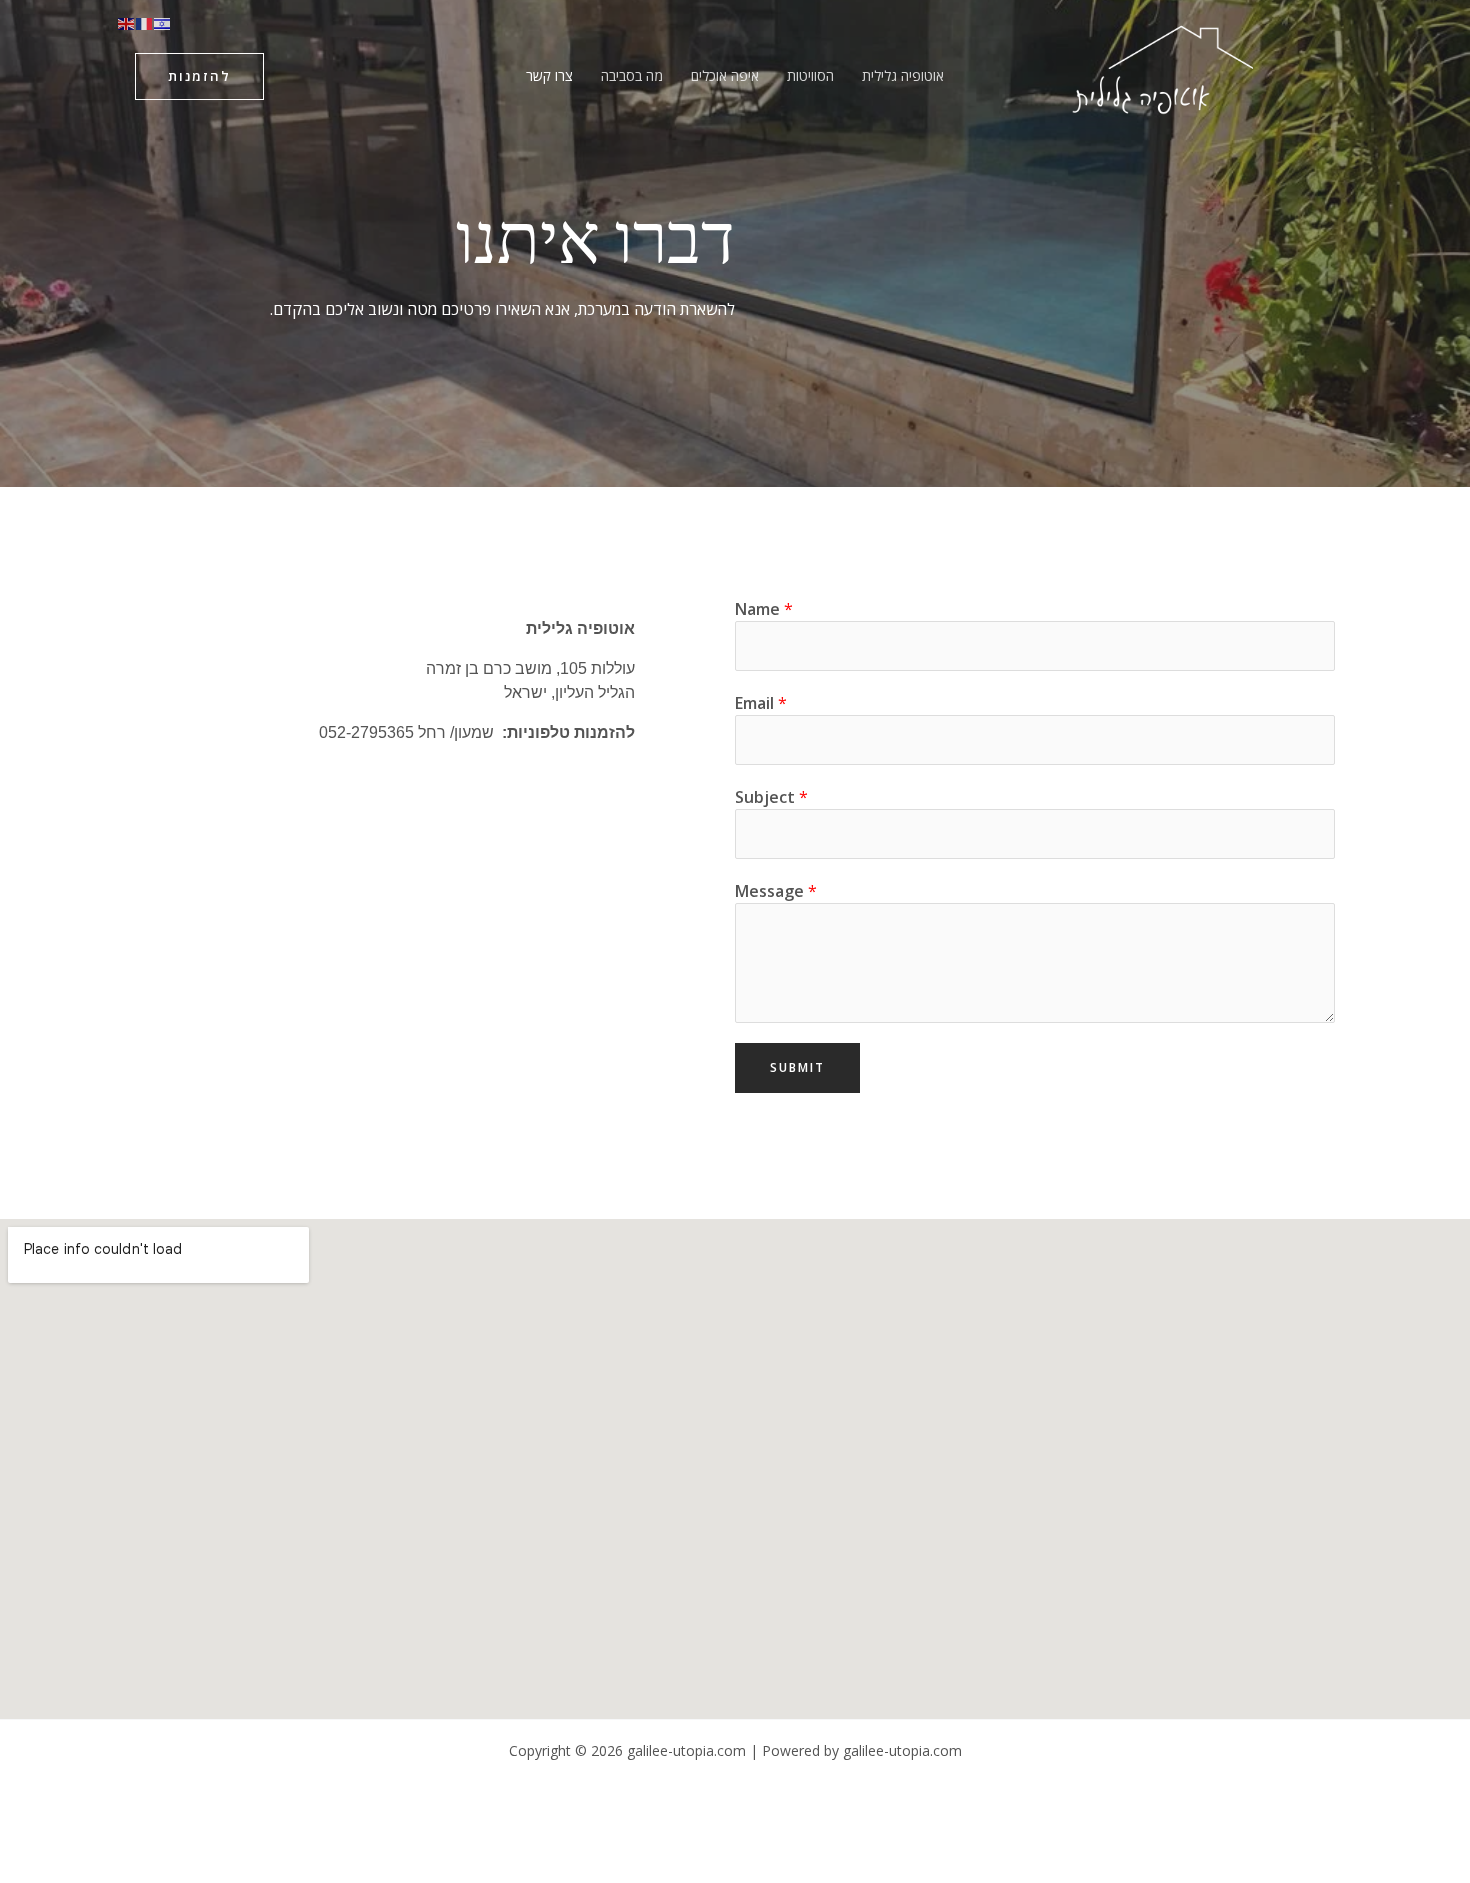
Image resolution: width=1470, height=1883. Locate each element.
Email (761, 703)
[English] (127, 22)
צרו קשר (549, 75)
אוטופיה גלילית (903, 75)
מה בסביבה (632, 75)
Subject (771, 797)
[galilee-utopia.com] (1160, 74)
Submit (797, 1067)
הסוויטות (810, 75)
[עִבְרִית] (163, 22)
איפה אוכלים (725, 75)
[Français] (145, 22)
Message (776, 891)
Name (764, 609)
